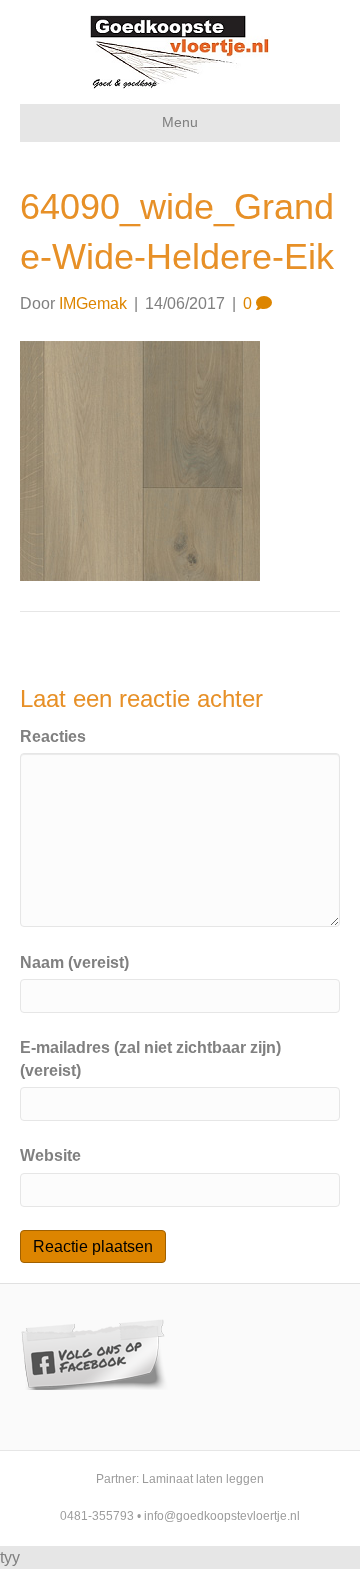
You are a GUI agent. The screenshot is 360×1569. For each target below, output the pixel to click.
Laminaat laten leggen (203, 1479)
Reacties (53, 736)
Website (50, 1155)
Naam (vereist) (74, 962)
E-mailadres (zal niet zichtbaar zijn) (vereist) (150, 1059)
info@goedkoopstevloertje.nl (222, 1516)
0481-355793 (97, 1516)
